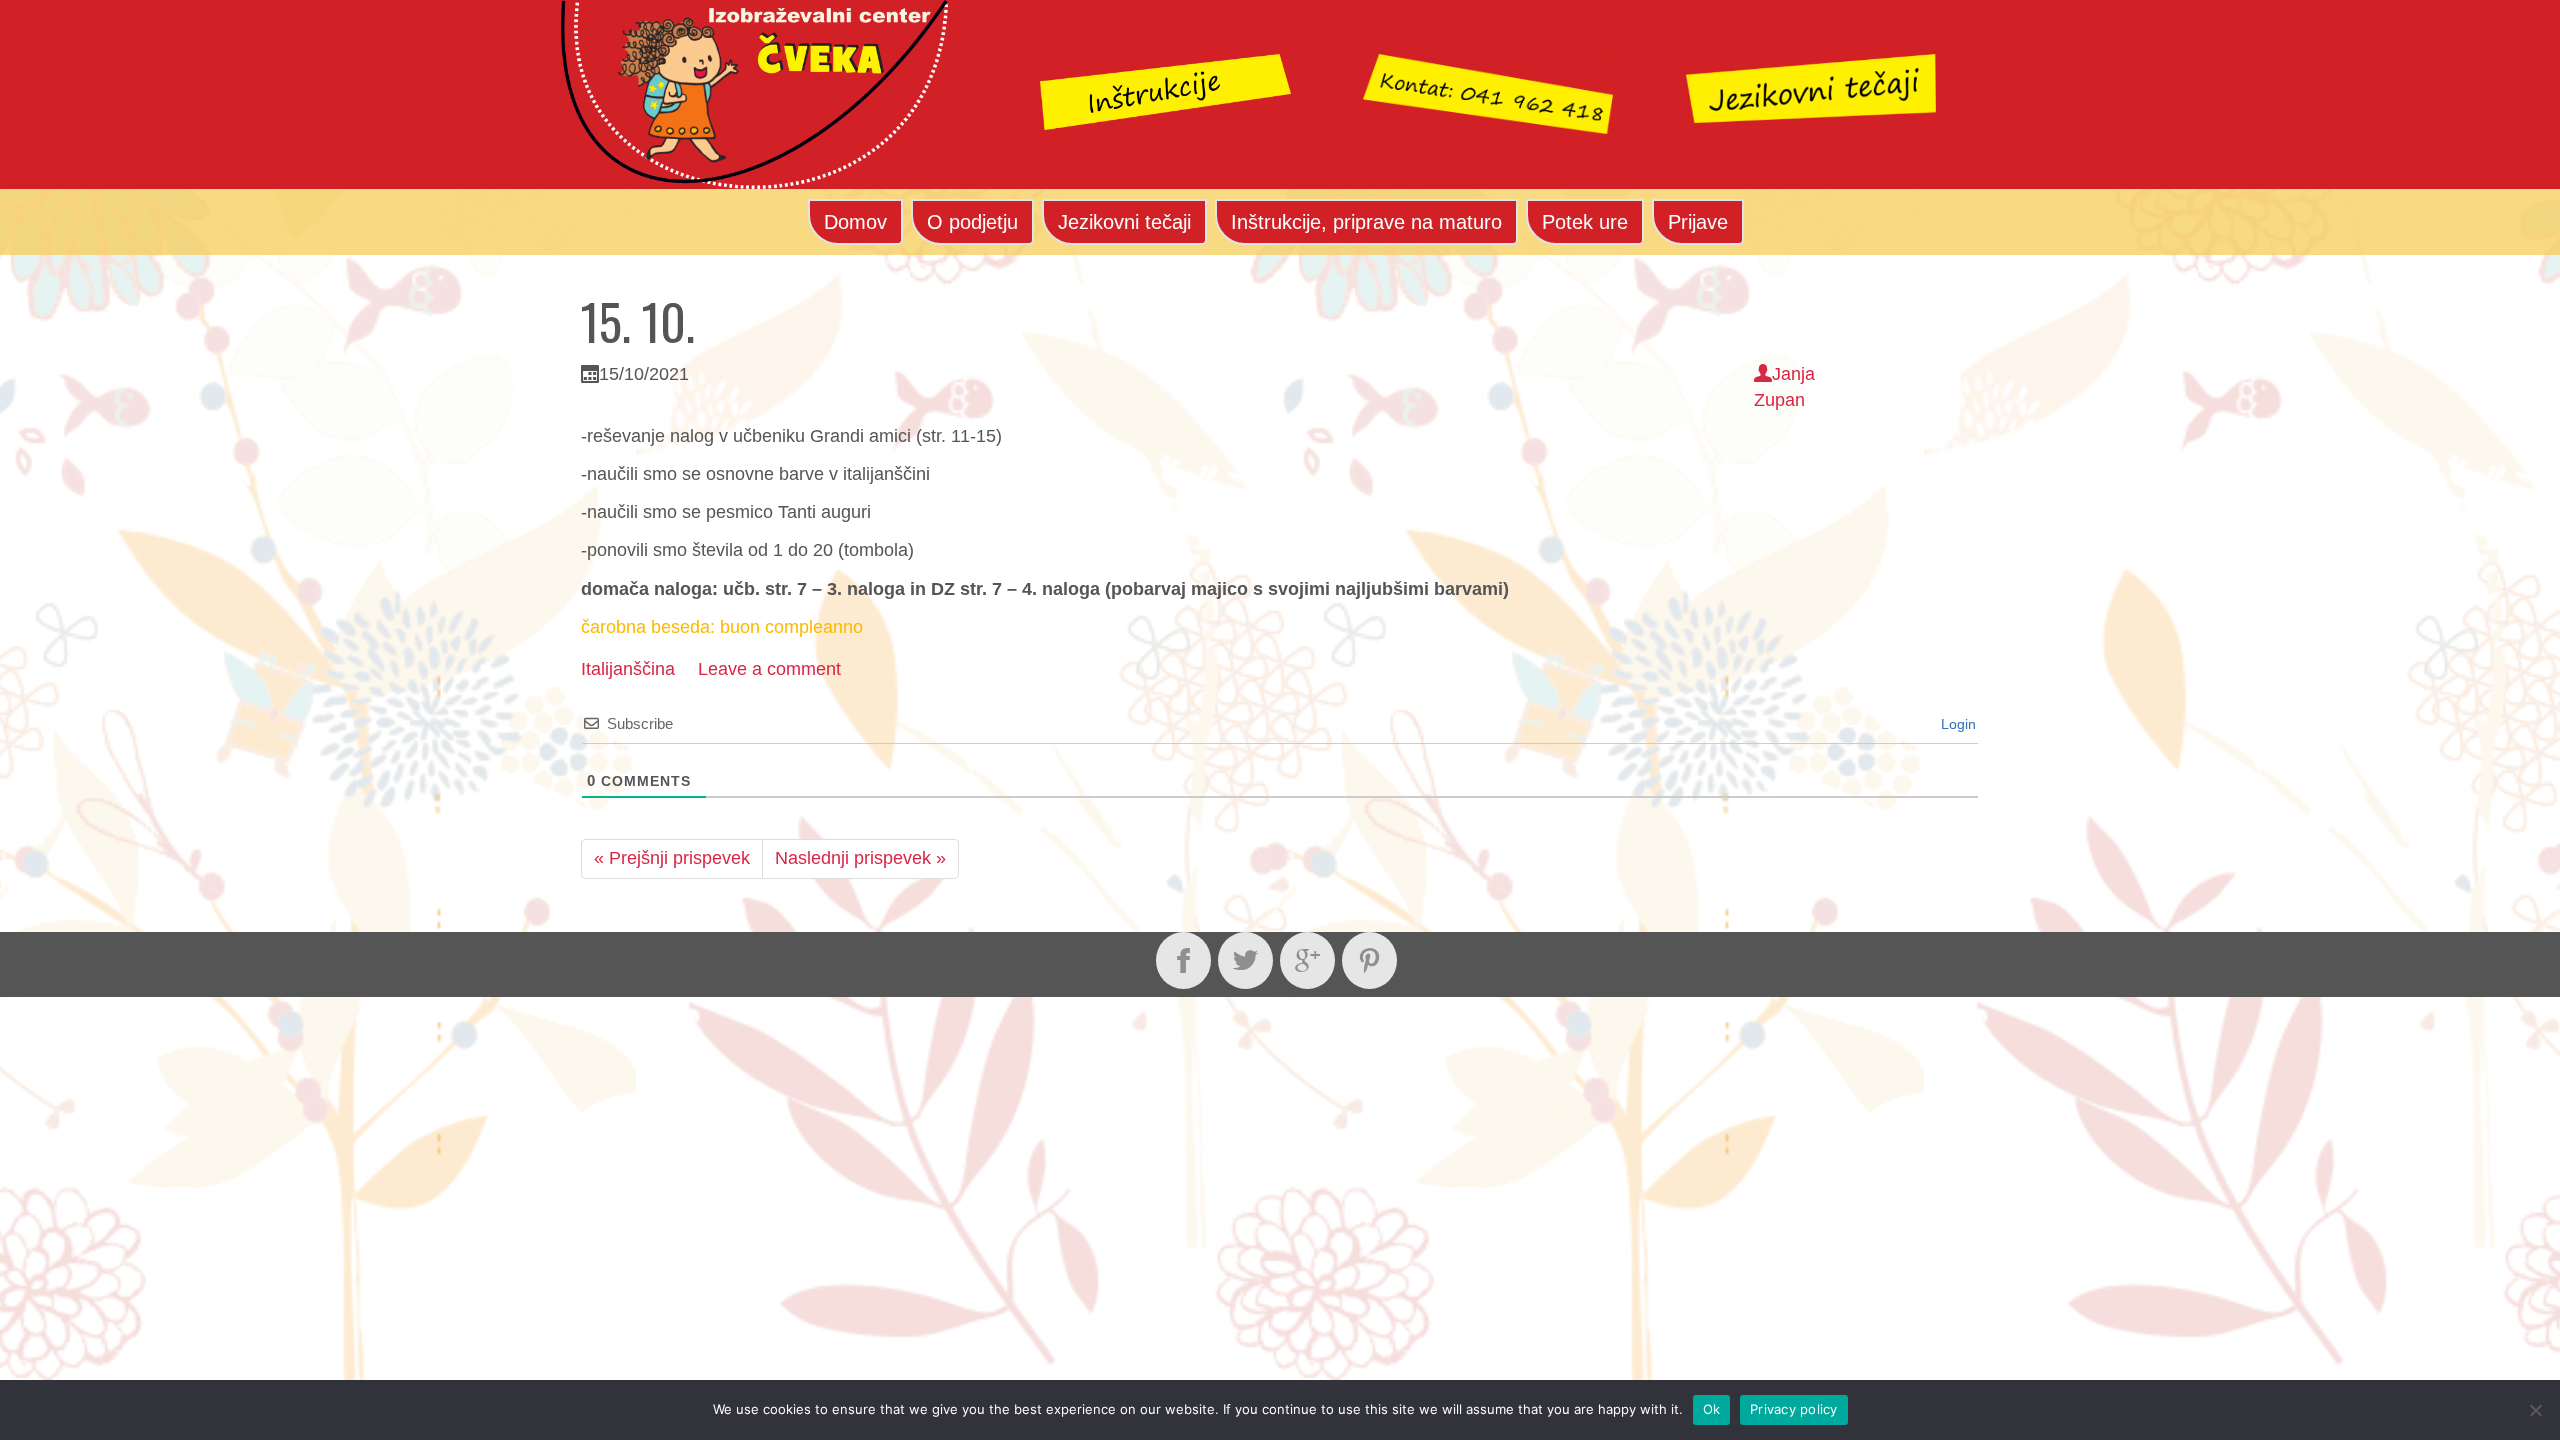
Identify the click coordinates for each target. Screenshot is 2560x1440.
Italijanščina (628, 669)
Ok (1712, 1409)
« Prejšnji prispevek (672, 858)
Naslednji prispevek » (860, 858)
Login (1956, 724)
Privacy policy (1794, 1409)
